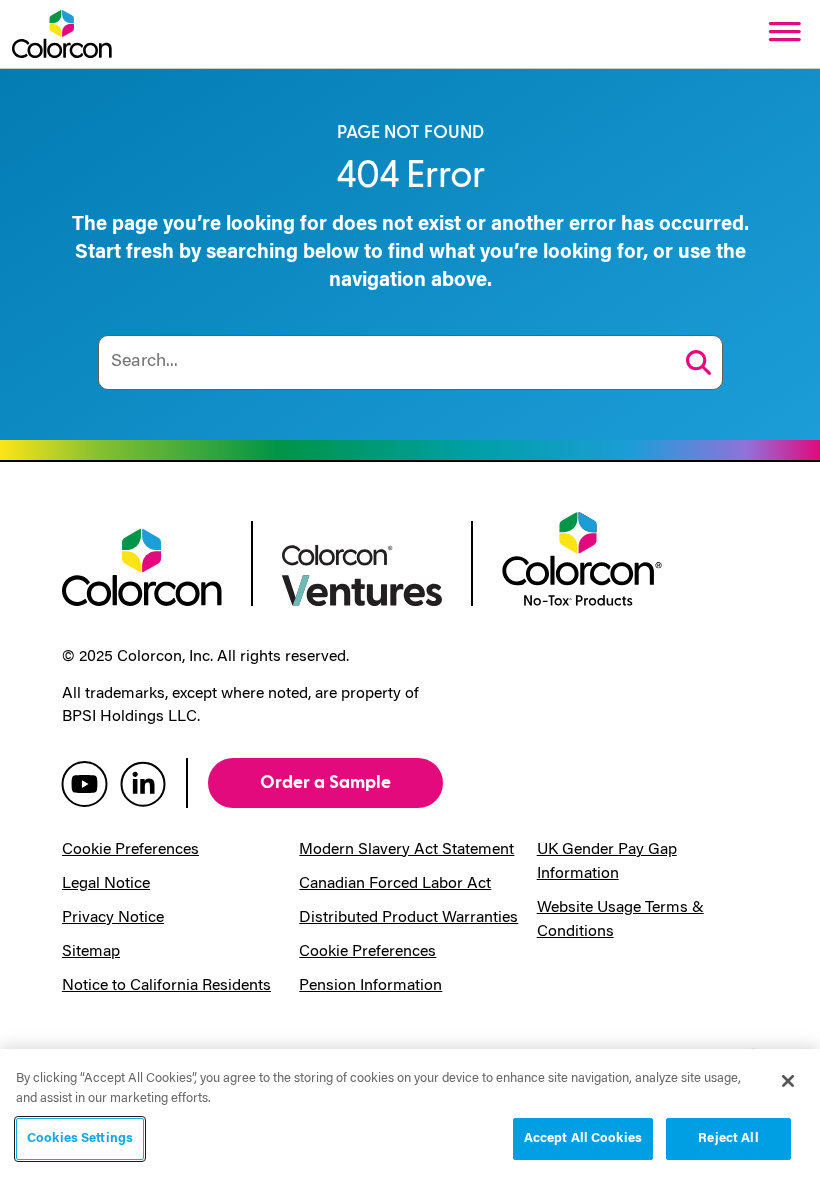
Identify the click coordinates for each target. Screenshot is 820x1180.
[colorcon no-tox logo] (582, 557)
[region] (410, 1114)
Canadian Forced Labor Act (395, 884)
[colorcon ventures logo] (362, 573)
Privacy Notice (113, 918)
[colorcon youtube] (84, 783)
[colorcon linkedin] (143, 783)
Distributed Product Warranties (408, 918)
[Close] (788, 1081)
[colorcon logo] (142, 565)
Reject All (728, 1138)
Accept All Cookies (583, 1138)
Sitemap (91, 952)
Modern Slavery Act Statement (406, 850)
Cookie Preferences (130, 850)
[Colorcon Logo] (62, 34)
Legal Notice (106, 884)
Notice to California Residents (166, 986)
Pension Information (370, 986)
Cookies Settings (80, 1138)
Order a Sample (325, 782)
